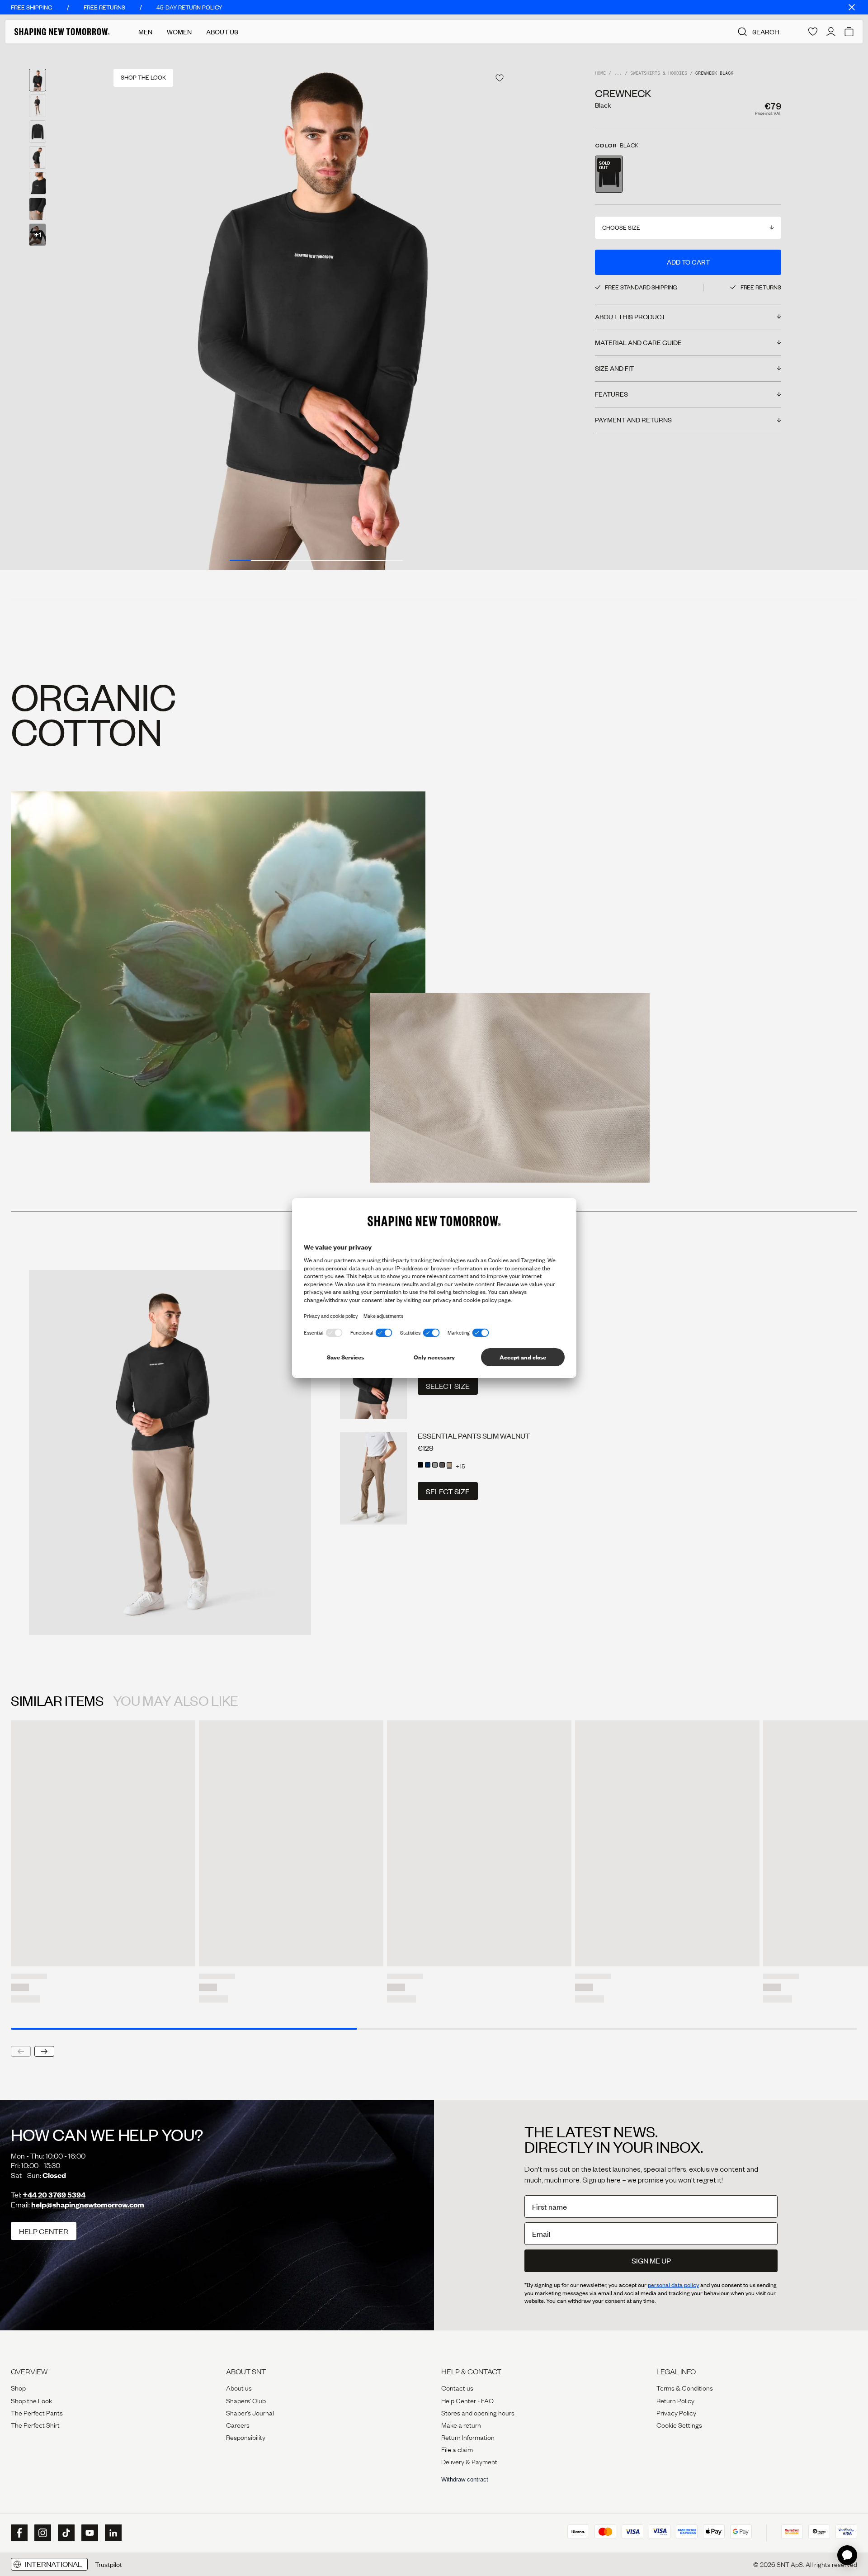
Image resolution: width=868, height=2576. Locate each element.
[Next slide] (44, 2051)
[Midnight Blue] (428, 1465)
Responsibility (246, 2437)
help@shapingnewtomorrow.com (88, 2204)
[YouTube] (89, 2533)
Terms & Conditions (685, 2387)
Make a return (461, 2424)
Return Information (468, 2437)
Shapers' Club (246, 2400)
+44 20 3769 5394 (54, 2195)
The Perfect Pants (37, 2412)
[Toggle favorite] (500, 78)
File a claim (457, 2449)
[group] (316, 307)
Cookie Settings (679, 2424)
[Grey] (435, 1465)
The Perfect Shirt (35, 2424)
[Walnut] (449, 1465)
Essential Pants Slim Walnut (474, 1436)
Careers (238, 2424)
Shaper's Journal (250, 2412)
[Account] (831, 32)
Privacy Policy (676, 2412)
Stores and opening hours (478, 2412)
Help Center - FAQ (467, 2400)
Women (179, 32)
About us (239, 2387)
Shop (18, 2387)
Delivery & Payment (469, 2461)
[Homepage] (62, 32)
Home (600, 73)
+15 (460, 1466)
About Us (222, 32)
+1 (38, 234)
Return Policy (675, 2400)
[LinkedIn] (112, 2533)
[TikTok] (65, 2533)
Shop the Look (31, 2400)
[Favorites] (813, 32)
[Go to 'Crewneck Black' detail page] (609, 174)
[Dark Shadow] (442, 1465)
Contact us (457, 2387)
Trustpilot (108, 2564)
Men (145, 32)
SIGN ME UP (651, 2261)
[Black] (420, 1465)
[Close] (852, 7)
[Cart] (849, 32)
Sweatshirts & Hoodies (659, 73)
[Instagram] (42, 2533)
